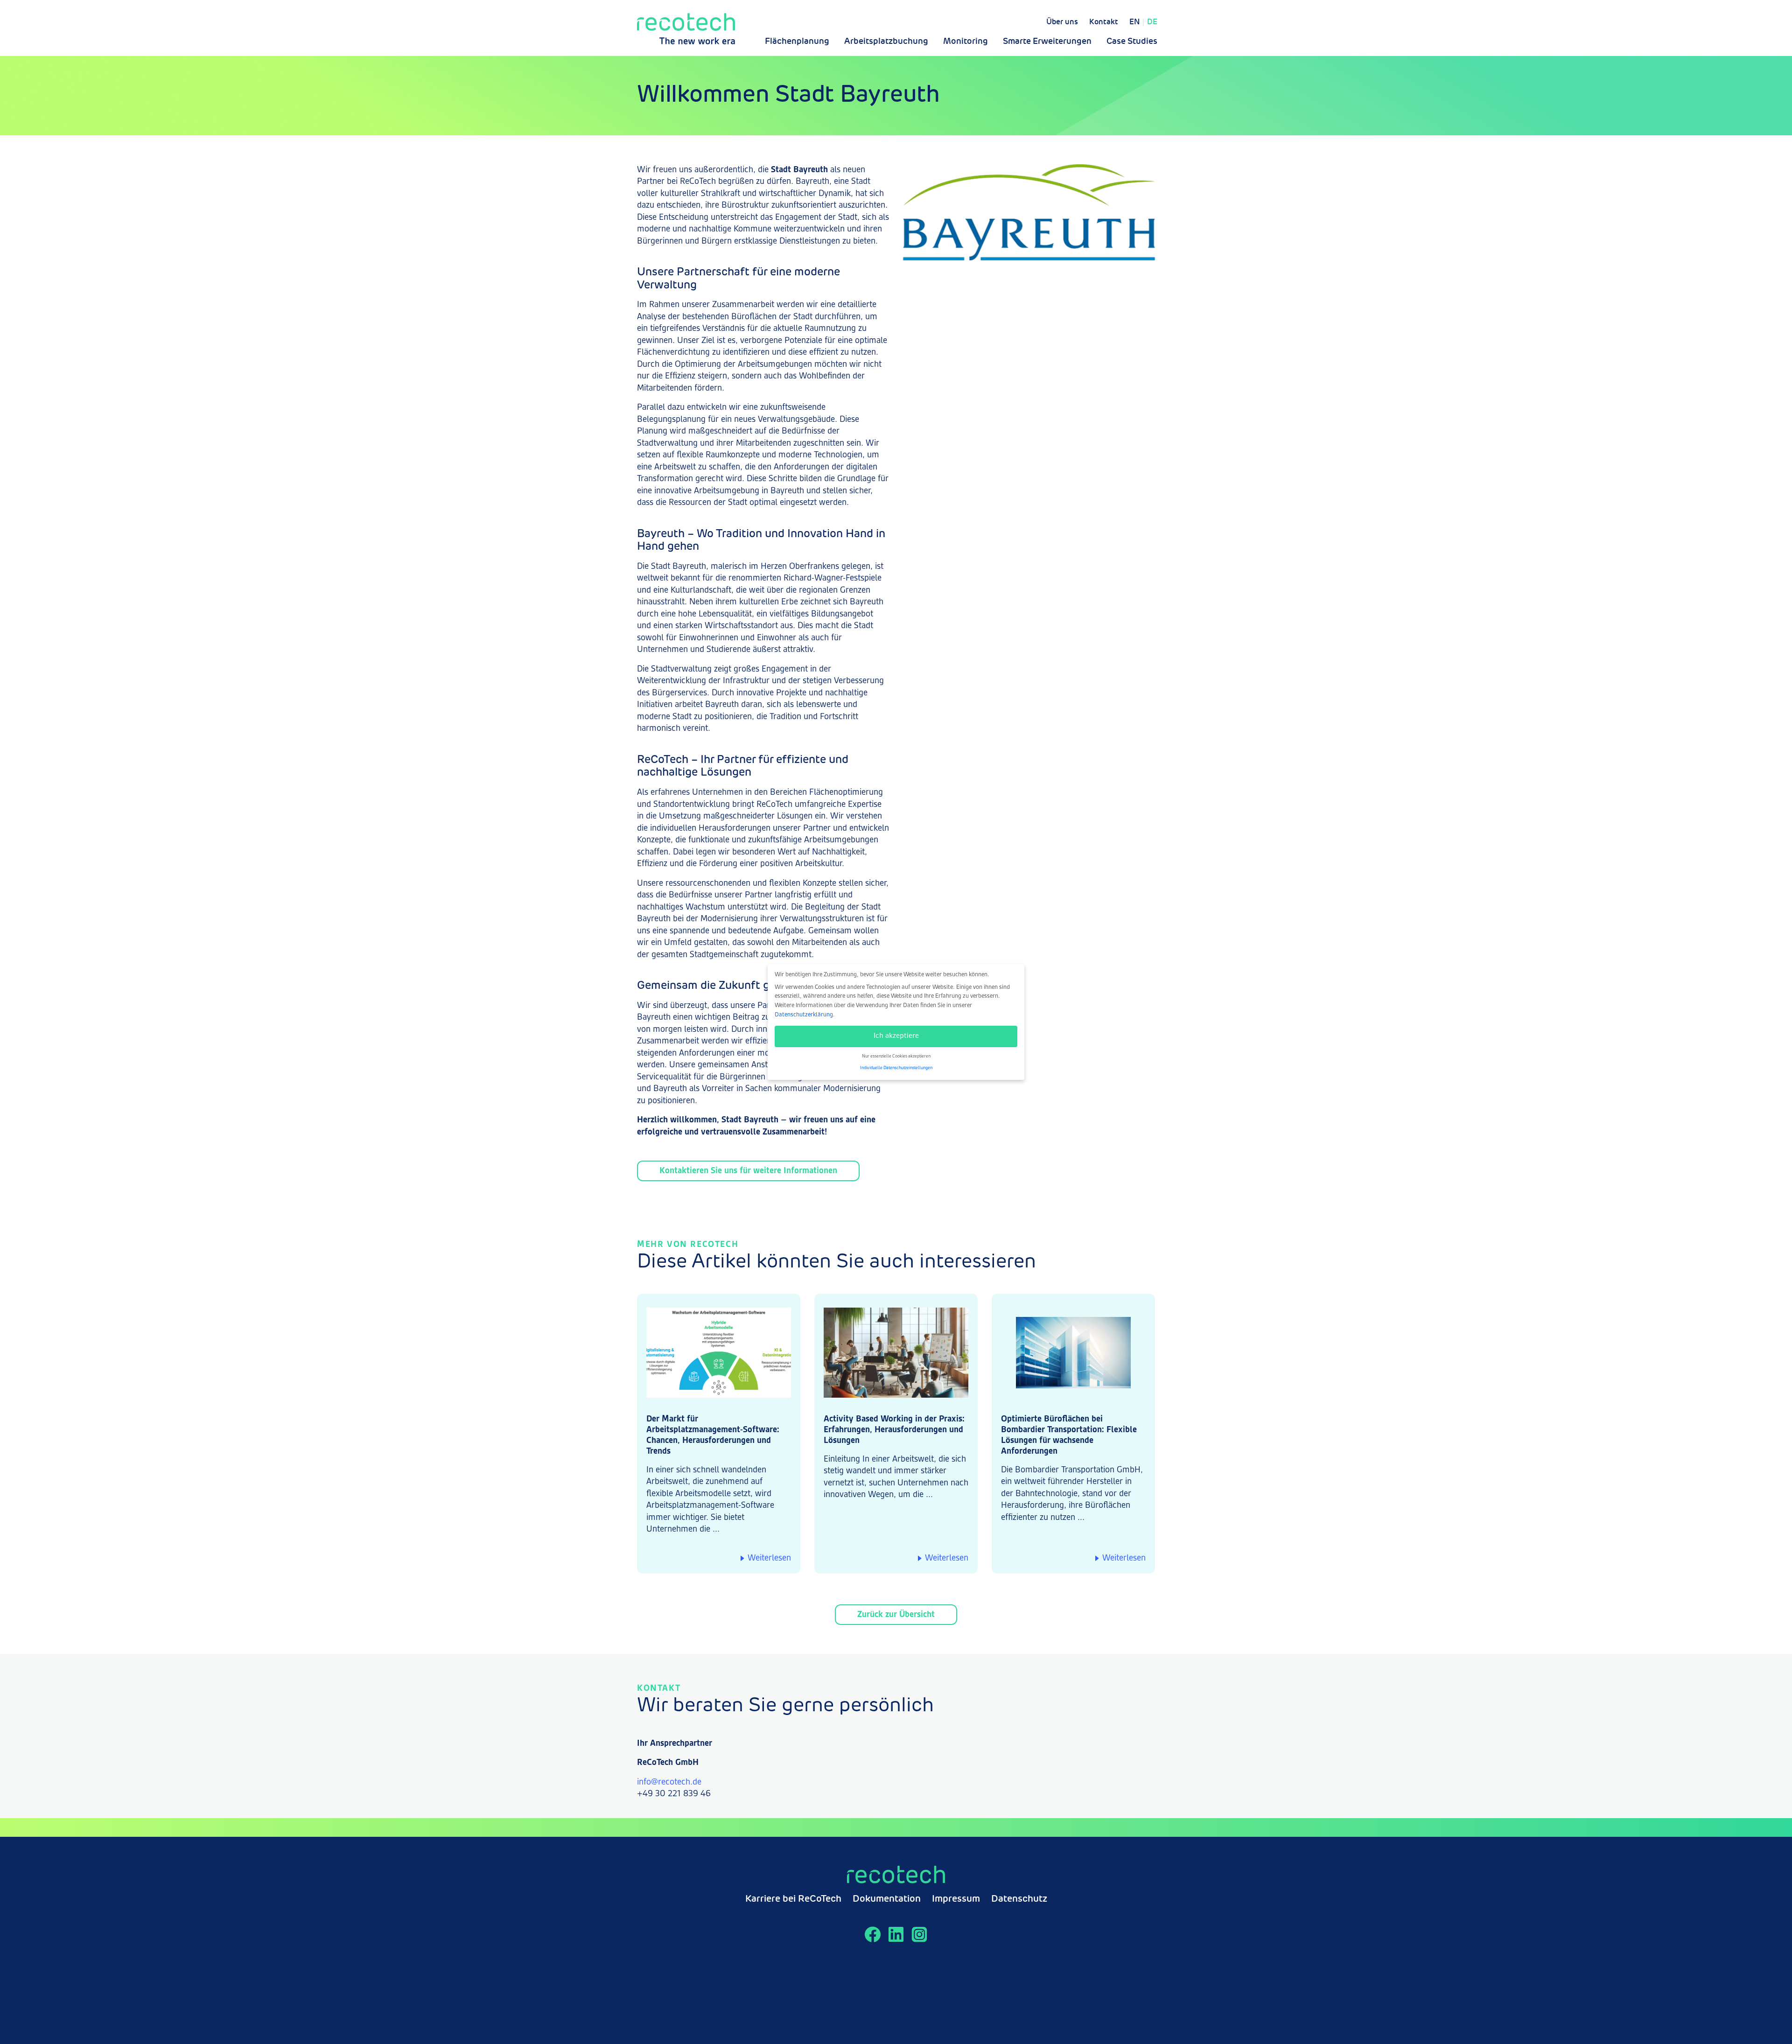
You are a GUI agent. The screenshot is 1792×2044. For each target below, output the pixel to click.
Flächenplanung (797, 42)
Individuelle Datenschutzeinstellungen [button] (896, 1068)
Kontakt (1104, 22)
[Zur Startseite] (686, 29)
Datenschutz (1019, 1899)
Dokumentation (887, 1899)
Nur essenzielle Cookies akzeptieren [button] (896, 1056)
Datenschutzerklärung (804, 1015)
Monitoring (966, 42)
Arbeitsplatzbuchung (886, 42)
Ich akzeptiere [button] (896, 1036)
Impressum (956, 1899)
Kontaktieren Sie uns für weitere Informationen (748, 1171)
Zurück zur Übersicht (896, 1615)
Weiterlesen (769, 1558)
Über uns (1062, 22)
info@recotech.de (669, 1782)
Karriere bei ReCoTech (793, 1899)
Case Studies (1132, 42)
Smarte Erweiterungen (1047, 42)
